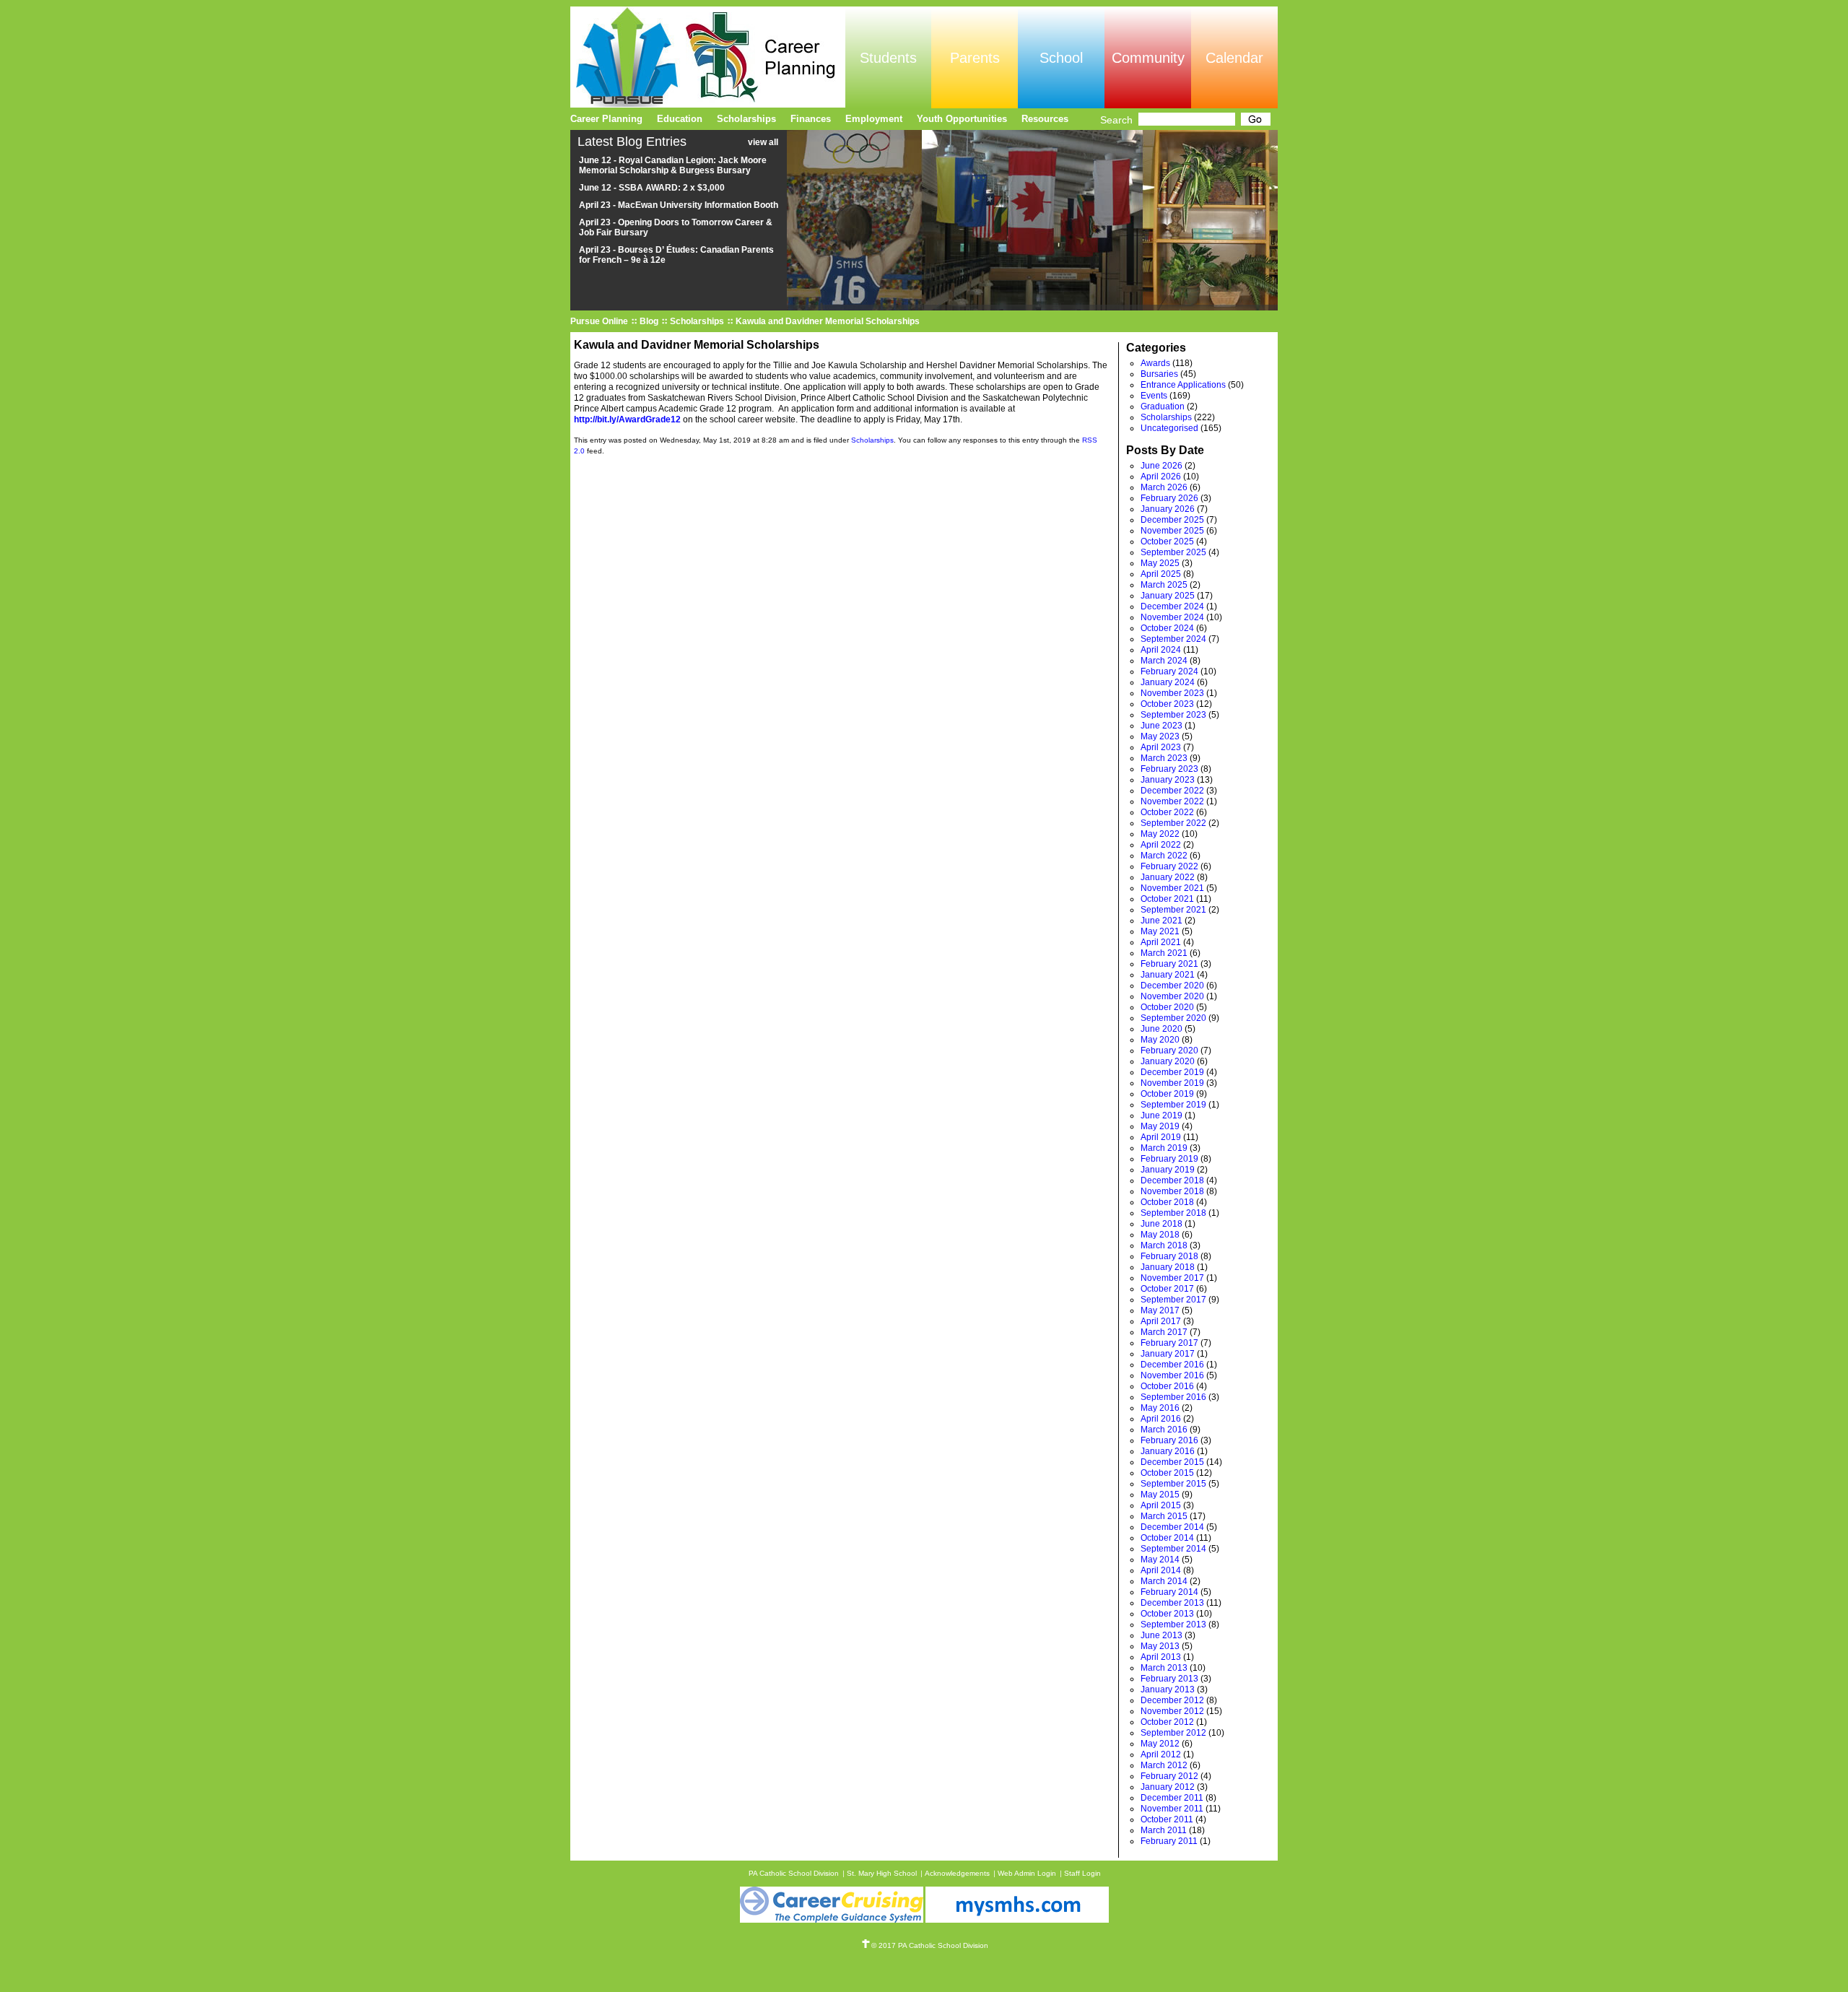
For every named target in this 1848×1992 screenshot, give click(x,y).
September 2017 (1173, 1300)
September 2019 (1173, 1105)
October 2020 (1167, 1007)
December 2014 (1172, 1527)
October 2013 (1167, 1614)
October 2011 (1167, 1819)
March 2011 (1164, 1830)
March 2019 (1164, 1148)
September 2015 (1173, 1484)
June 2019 (1161, 1115)
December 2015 (1172, 1462)
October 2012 (1167, 1722)
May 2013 (1160, 1646)
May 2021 (1160, 931)
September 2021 (1173, 910)
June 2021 (1161, 921)
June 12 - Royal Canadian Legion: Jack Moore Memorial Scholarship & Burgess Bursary (673, 165)
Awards (1155, 363)
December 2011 (1172, 1798)
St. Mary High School (882, 1873)
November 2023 (1172, 693)
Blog (649, 321)
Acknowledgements (957, 1873)
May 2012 (1160, 1744)
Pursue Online (599, 321)
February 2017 (1169, 1343)
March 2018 (1164, 1245)
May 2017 (1160, 1310)
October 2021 (1167, 899)
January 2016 (1168, 1451)
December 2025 (1172, 520)
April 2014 (1161, 1570)
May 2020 (1160, 1040)
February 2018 (1169, 1256)
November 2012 (1172, 1711)
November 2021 (1172, 888)
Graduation (1163, 406)
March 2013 (1164, 1668)
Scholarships (697, 321)
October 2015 (1167, 1473)
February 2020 (1169, 1051)
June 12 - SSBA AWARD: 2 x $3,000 (652, 188)
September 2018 (1173, 1213)
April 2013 (1161, 1657)
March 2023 (1164, 758)
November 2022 (1172, 801)
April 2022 (1161, 845)
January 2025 (1168, 596)
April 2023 (1161, 747)
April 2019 (1161, 1137)
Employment (874, 119)
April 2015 (1161, 1505)
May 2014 (1160, 1560)
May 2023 (1160, 736)
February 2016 (1169, 1440)
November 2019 (1172, 1083)
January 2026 (1168, 509)
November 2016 (1172, 1375)
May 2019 (1160, 1126)
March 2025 (1164, 585)
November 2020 (1172, 996)
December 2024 (1172, 606)
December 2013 (1172, 1603)
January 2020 (1168, 1061)
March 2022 (1164, 856)
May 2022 (1160, 834)
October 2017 (1167, 1289)
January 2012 (1168, 1787)
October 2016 (1167, 1386)
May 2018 (1160, 1235)
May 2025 (1160, 563)
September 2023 (1173, 715)
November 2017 (1172, 1278)
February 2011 (1169, 1841)
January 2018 (1168, 1267)
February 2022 (1169, 866)
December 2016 (1172, 1365)
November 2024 (1172, 617)
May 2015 (1160, 1495)
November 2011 (1172, 1809)
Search (1116, 120)
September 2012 (1173, 1733)
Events (1154, 396)
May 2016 (1160, 1408)
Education (680, 119)
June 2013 (1161, 1635)
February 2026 (1169, 498)
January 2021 (1168, 975)
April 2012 (1161, 1754)
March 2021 (1164, 953)
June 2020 (1161, 1029)
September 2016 (1173, 1397)
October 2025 (1167, 542)
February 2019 (1169, 1159)
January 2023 (1168, 780)
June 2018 (1161, 1224)
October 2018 (1167, 1202)
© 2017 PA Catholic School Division (930, 1945)
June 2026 (1161, 466)
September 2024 (1173, 639)
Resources (1045, 119)
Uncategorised (1169, 428)
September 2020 (1173, 1018)
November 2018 (1172, 1191)
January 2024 (1168, 682)
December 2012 (1172, 1700)
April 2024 (1161, 650)
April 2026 (1161, 477)
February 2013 (1169, 1679)
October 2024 (1167, 628)
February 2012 (1169, 1776)
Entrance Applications (1183, 385)
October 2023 (1167, 704)
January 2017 (1168, 1354)
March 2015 (1164, 1516)
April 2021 (1161, 942)
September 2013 (1173, 1625)
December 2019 (1172, 1072)
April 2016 (1161, 1419)
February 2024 (1169, 671)
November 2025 (1172, 531)
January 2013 (1168, 1689)
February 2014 (1169, 1592)
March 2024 (1164, 661)
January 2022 (1168, 877)
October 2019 (1167, 1094)
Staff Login (1082, 1873)
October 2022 (1167, 812)
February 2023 (1169, 769)
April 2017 (1161, 1321)
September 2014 (1173, 1549)
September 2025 (1173, 552)
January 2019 (1168, 1170)
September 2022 (1173, 823)
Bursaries (1159, 374)
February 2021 (1169, 964)
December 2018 (1172, 1180)
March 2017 (1164, 1332)
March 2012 (1164, 1765)
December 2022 (1172, 791)
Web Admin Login (1027, 1873)
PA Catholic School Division (794, 1873)
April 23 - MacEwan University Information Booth (679, 205)
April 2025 (1161, 574)
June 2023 (1161, 726)
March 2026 (1164, 487)
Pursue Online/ (708, 57)
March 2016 (1164, 1430)
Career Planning (606, 119)
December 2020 (1172, 986)
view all (763, 142)
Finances (811, 119)
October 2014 (1167, 1538)
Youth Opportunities (962, 119)
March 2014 (1164, 1581)
